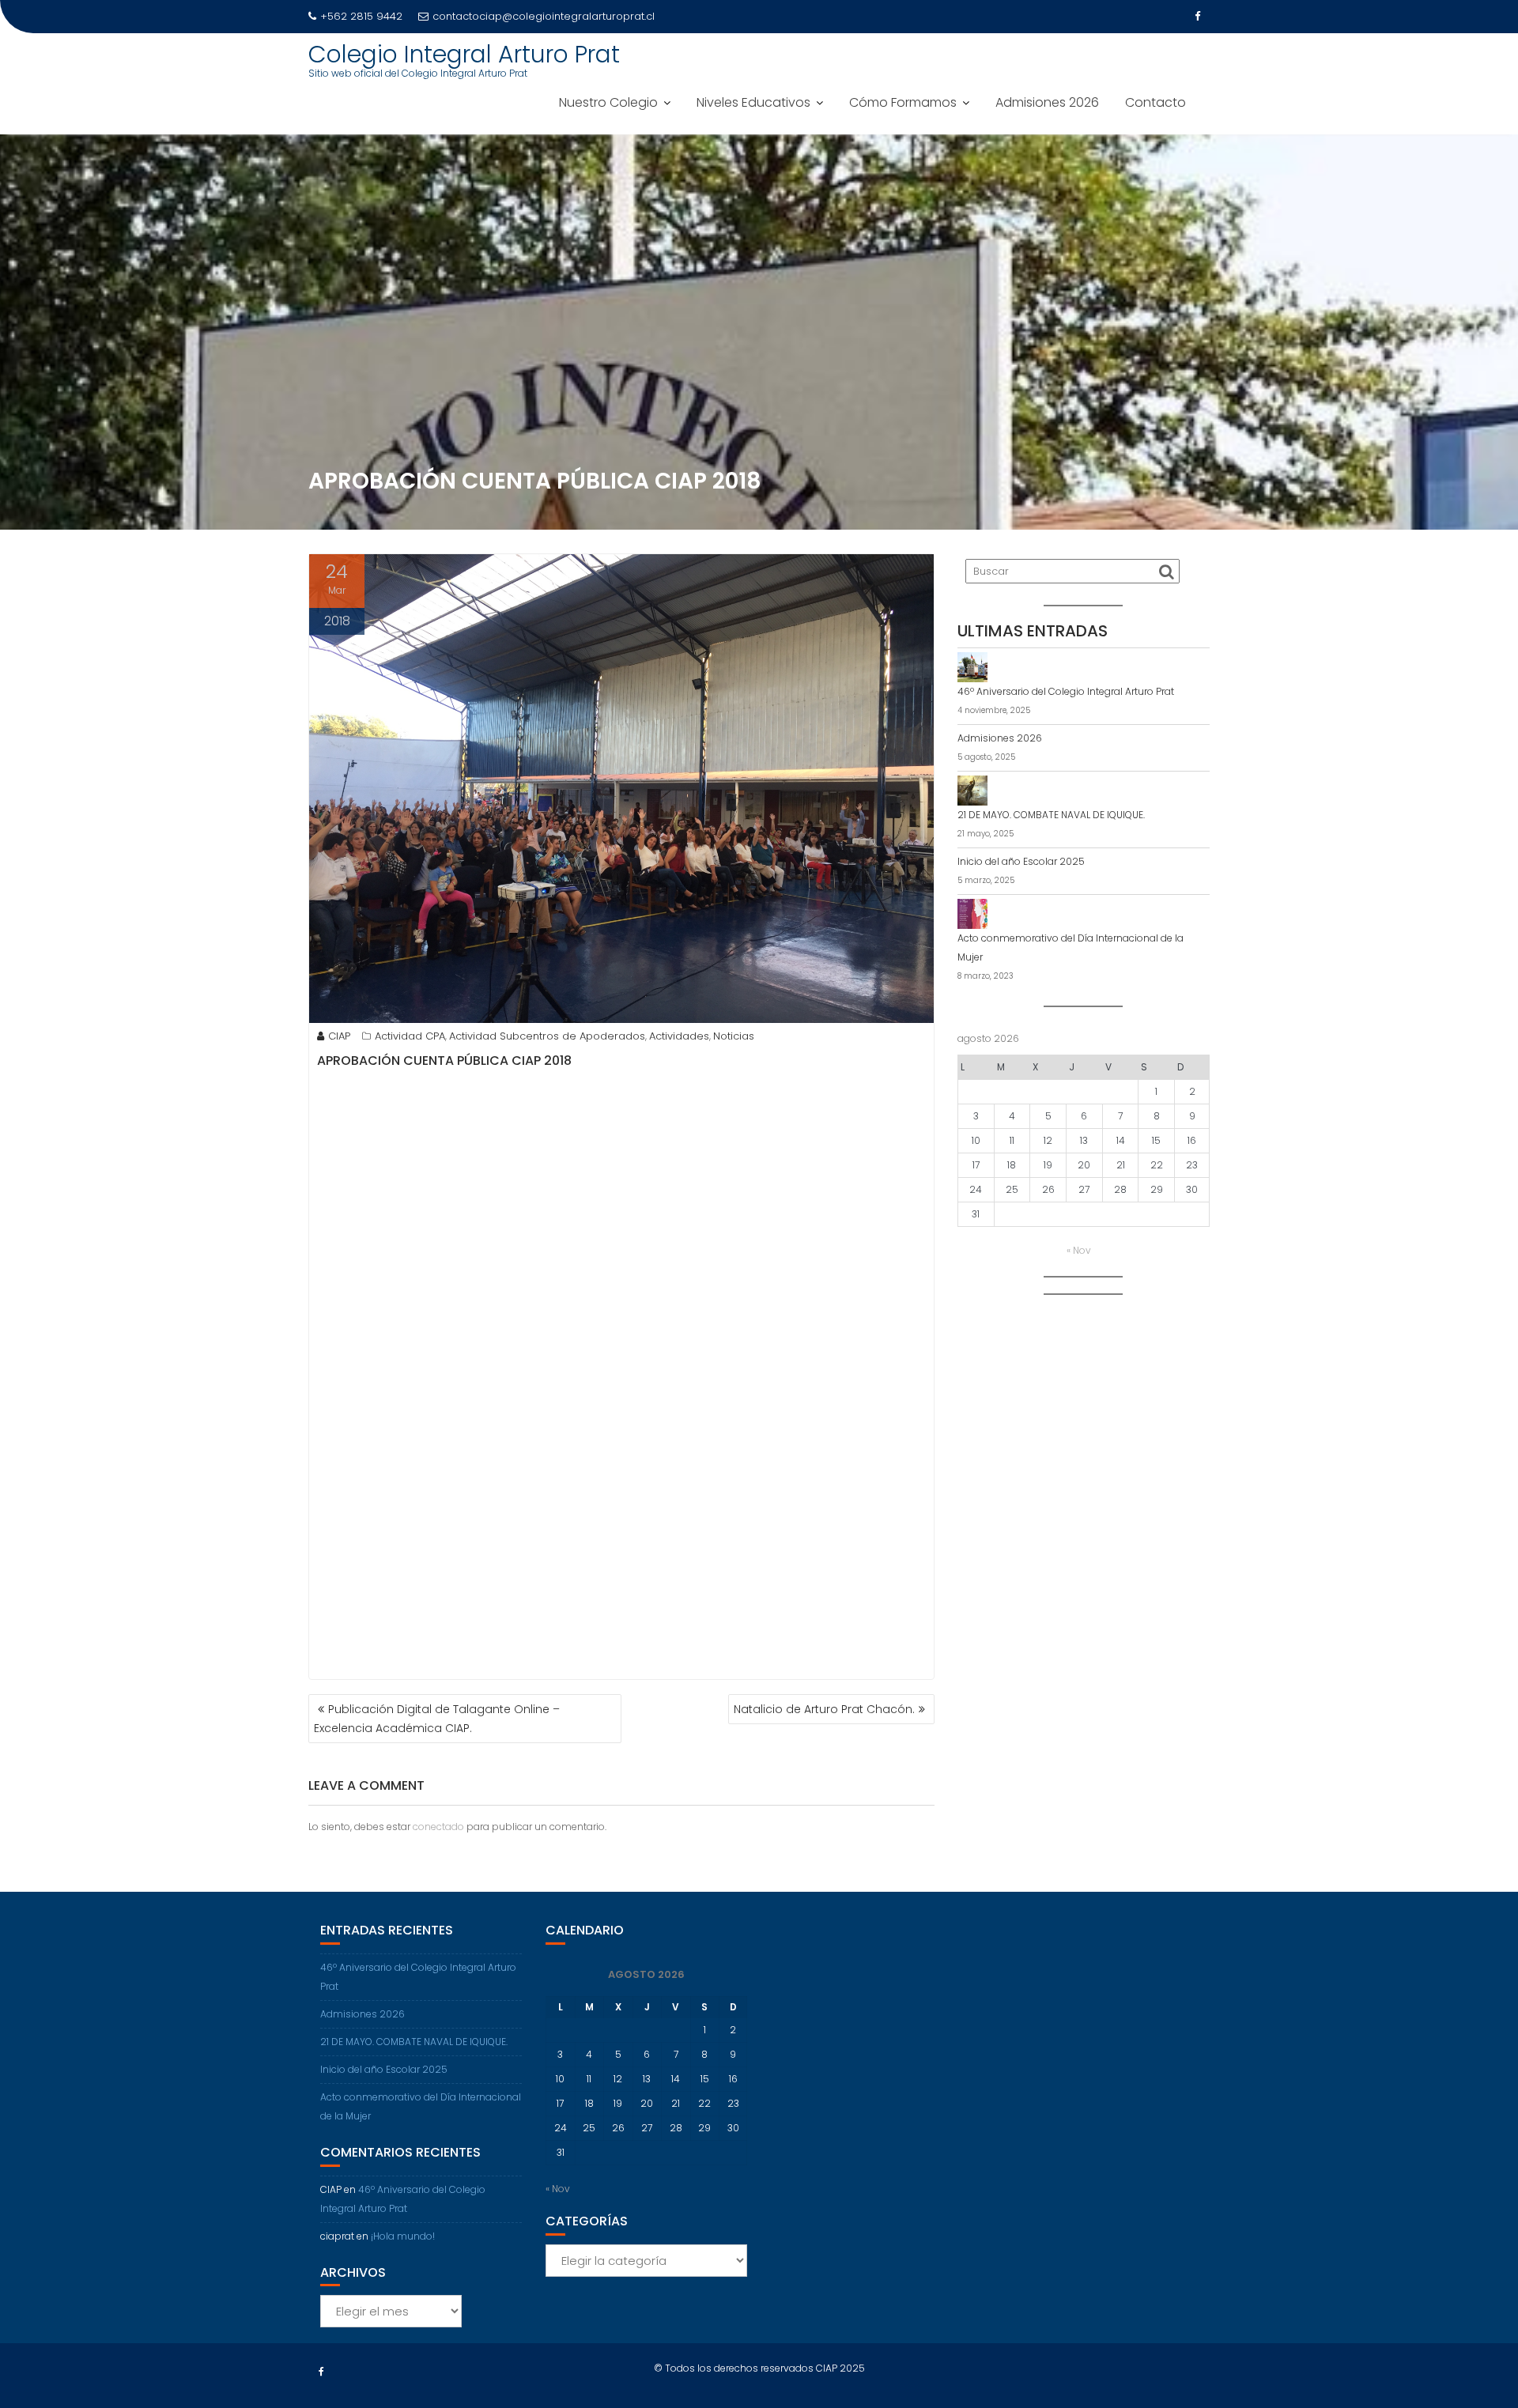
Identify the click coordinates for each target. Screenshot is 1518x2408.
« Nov (1079, 1250)
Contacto (1155, 102)
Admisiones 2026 (1047, 102)
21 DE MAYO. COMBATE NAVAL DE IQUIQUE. (1051, 815)
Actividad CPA (410, 1036)
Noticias (734, 1036)
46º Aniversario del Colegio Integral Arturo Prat (1066, 691)
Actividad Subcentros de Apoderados (547, 1036)
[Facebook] (1197, 17)
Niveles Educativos (753, 102)
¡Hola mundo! (403, 2236)
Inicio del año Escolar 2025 (1021, 861)
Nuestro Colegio (608, 102)
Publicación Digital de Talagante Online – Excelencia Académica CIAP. (437, 1719)
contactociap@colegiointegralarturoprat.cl (544, 16)
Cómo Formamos (903, 102)
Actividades (679, 1036)
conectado (438, 1827)
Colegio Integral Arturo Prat (464, 54)
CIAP (339, 1036)
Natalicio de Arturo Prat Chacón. (824, 1709)
